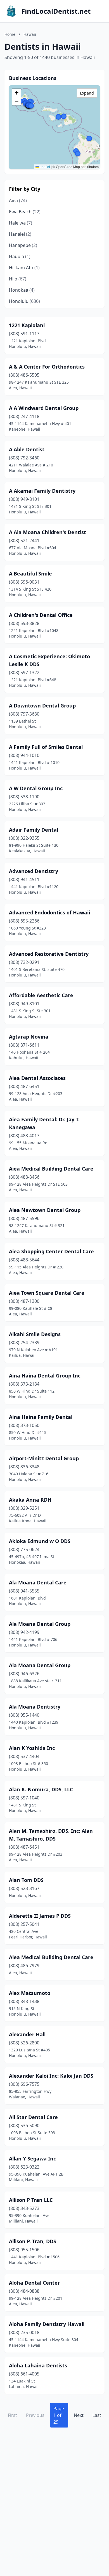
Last (97, 2415)
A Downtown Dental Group (42, 706)
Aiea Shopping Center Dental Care (51, 1251)
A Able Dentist (27, 449)
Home (10, 34)
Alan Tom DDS (26, 1880)
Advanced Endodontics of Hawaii (49, 912)
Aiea (18, 200)
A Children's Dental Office (41, 615)
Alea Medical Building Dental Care (51, 1957)
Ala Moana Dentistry (35, 1707)
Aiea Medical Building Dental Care (51, 1169)
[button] (78, 154)
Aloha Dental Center (34, 2283)
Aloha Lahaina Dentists (38, 2365)
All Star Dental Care (33, 2117)
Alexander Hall (27, 2034)
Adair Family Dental (34, 830)
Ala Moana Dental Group (40, 1624)
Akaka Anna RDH (30, 1500)
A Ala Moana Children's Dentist (48, 532)
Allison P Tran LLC (31, 2200)
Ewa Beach (25, 212)
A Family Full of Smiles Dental (46, 747)
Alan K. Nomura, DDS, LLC (41, 1789)
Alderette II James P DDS (40, 1916)
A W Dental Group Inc (36, 788)
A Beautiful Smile (30, 574)
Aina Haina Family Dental (41, 1417)
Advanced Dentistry (34, 871)
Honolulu (24, 301)
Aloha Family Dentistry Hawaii (47, 2324)
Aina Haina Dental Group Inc (45, 1376)
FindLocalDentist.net (56, 11)
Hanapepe (23, 245)
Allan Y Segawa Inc (32, 2159)
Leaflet (44, 167)
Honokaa (22, 290)
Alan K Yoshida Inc (32, 1748)
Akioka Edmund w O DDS (40, 1541)
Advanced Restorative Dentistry (49, 954)
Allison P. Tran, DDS (33, 2241)
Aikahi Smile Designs (35, 1334)
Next (79, 2415)
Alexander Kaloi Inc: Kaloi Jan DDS (51, 2076)
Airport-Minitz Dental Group (44, 1458)
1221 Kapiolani (27, 325)
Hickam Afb (24, 268)
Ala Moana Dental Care (38, 1582)
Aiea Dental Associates (37, 1078)
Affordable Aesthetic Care (41, 995)
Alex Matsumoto (30, 1993)
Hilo (18, 279)
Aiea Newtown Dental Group (45, 1210)
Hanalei (20, 234)
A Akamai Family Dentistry (42, 491)
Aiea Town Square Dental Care (47, 1293)
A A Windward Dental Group (44, 408)
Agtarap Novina (29, 1037)
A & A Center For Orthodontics (47, 367)
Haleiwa (21, 223)
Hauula (20, 256)
